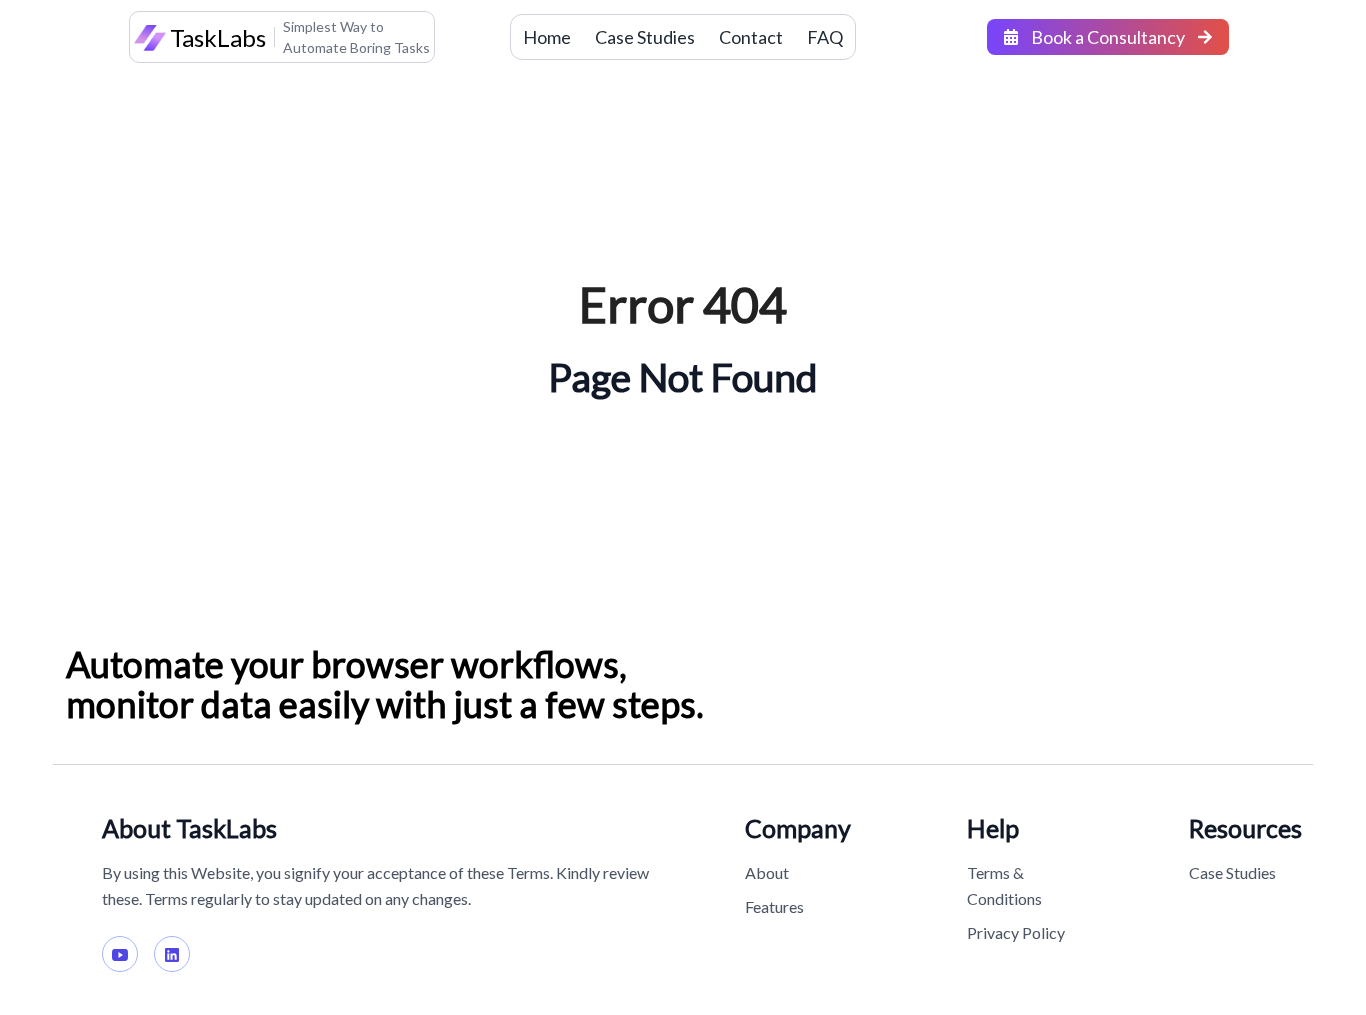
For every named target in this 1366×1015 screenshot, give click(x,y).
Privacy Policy (1016, 932)
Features (774, 906)
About (767, 872)
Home (547, 37)
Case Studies (645, 37)
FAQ (825, 37)
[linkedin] (172, 954)
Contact (751, 37)
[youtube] (120, 954)
